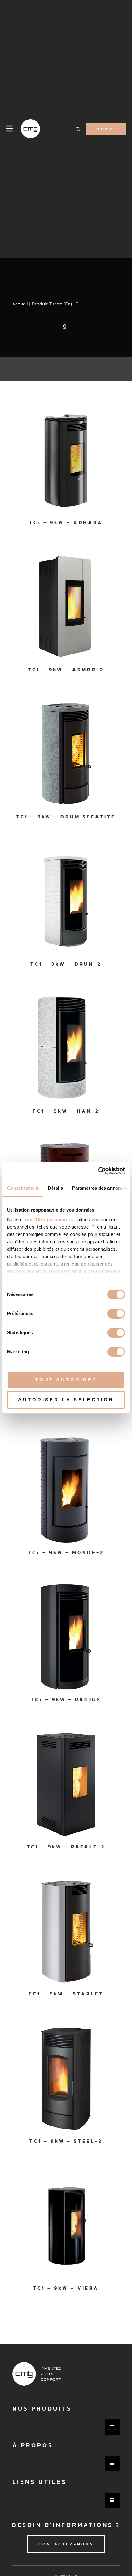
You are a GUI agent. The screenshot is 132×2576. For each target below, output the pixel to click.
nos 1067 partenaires (49, 1219)
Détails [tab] (55, 1188)
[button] (78, 129)
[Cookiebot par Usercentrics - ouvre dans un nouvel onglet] (98, 1171)
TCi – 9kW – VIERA (66, 2288)
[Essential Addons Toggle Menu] (113, 2427)
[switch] (116, 1314)
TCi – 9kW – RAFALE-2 (66, 1847)
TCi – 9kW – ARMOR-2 (66, 670)
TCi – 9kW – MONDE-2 (66, 1552)
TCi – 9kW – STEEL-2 (66, 2141)
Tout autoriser (66, 1380)
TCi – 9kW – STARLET (66, 1994)
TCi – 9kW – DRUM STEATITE (66, 817)
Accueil (20, 304)
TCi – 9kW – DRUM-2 (66, 964)
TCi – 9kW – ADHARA (66, 522)
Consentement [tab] (23, 1188)
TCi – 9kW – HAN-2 (66, 1111)
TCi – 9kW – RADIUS (66, 1699)
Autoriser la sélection (66, 1400)
